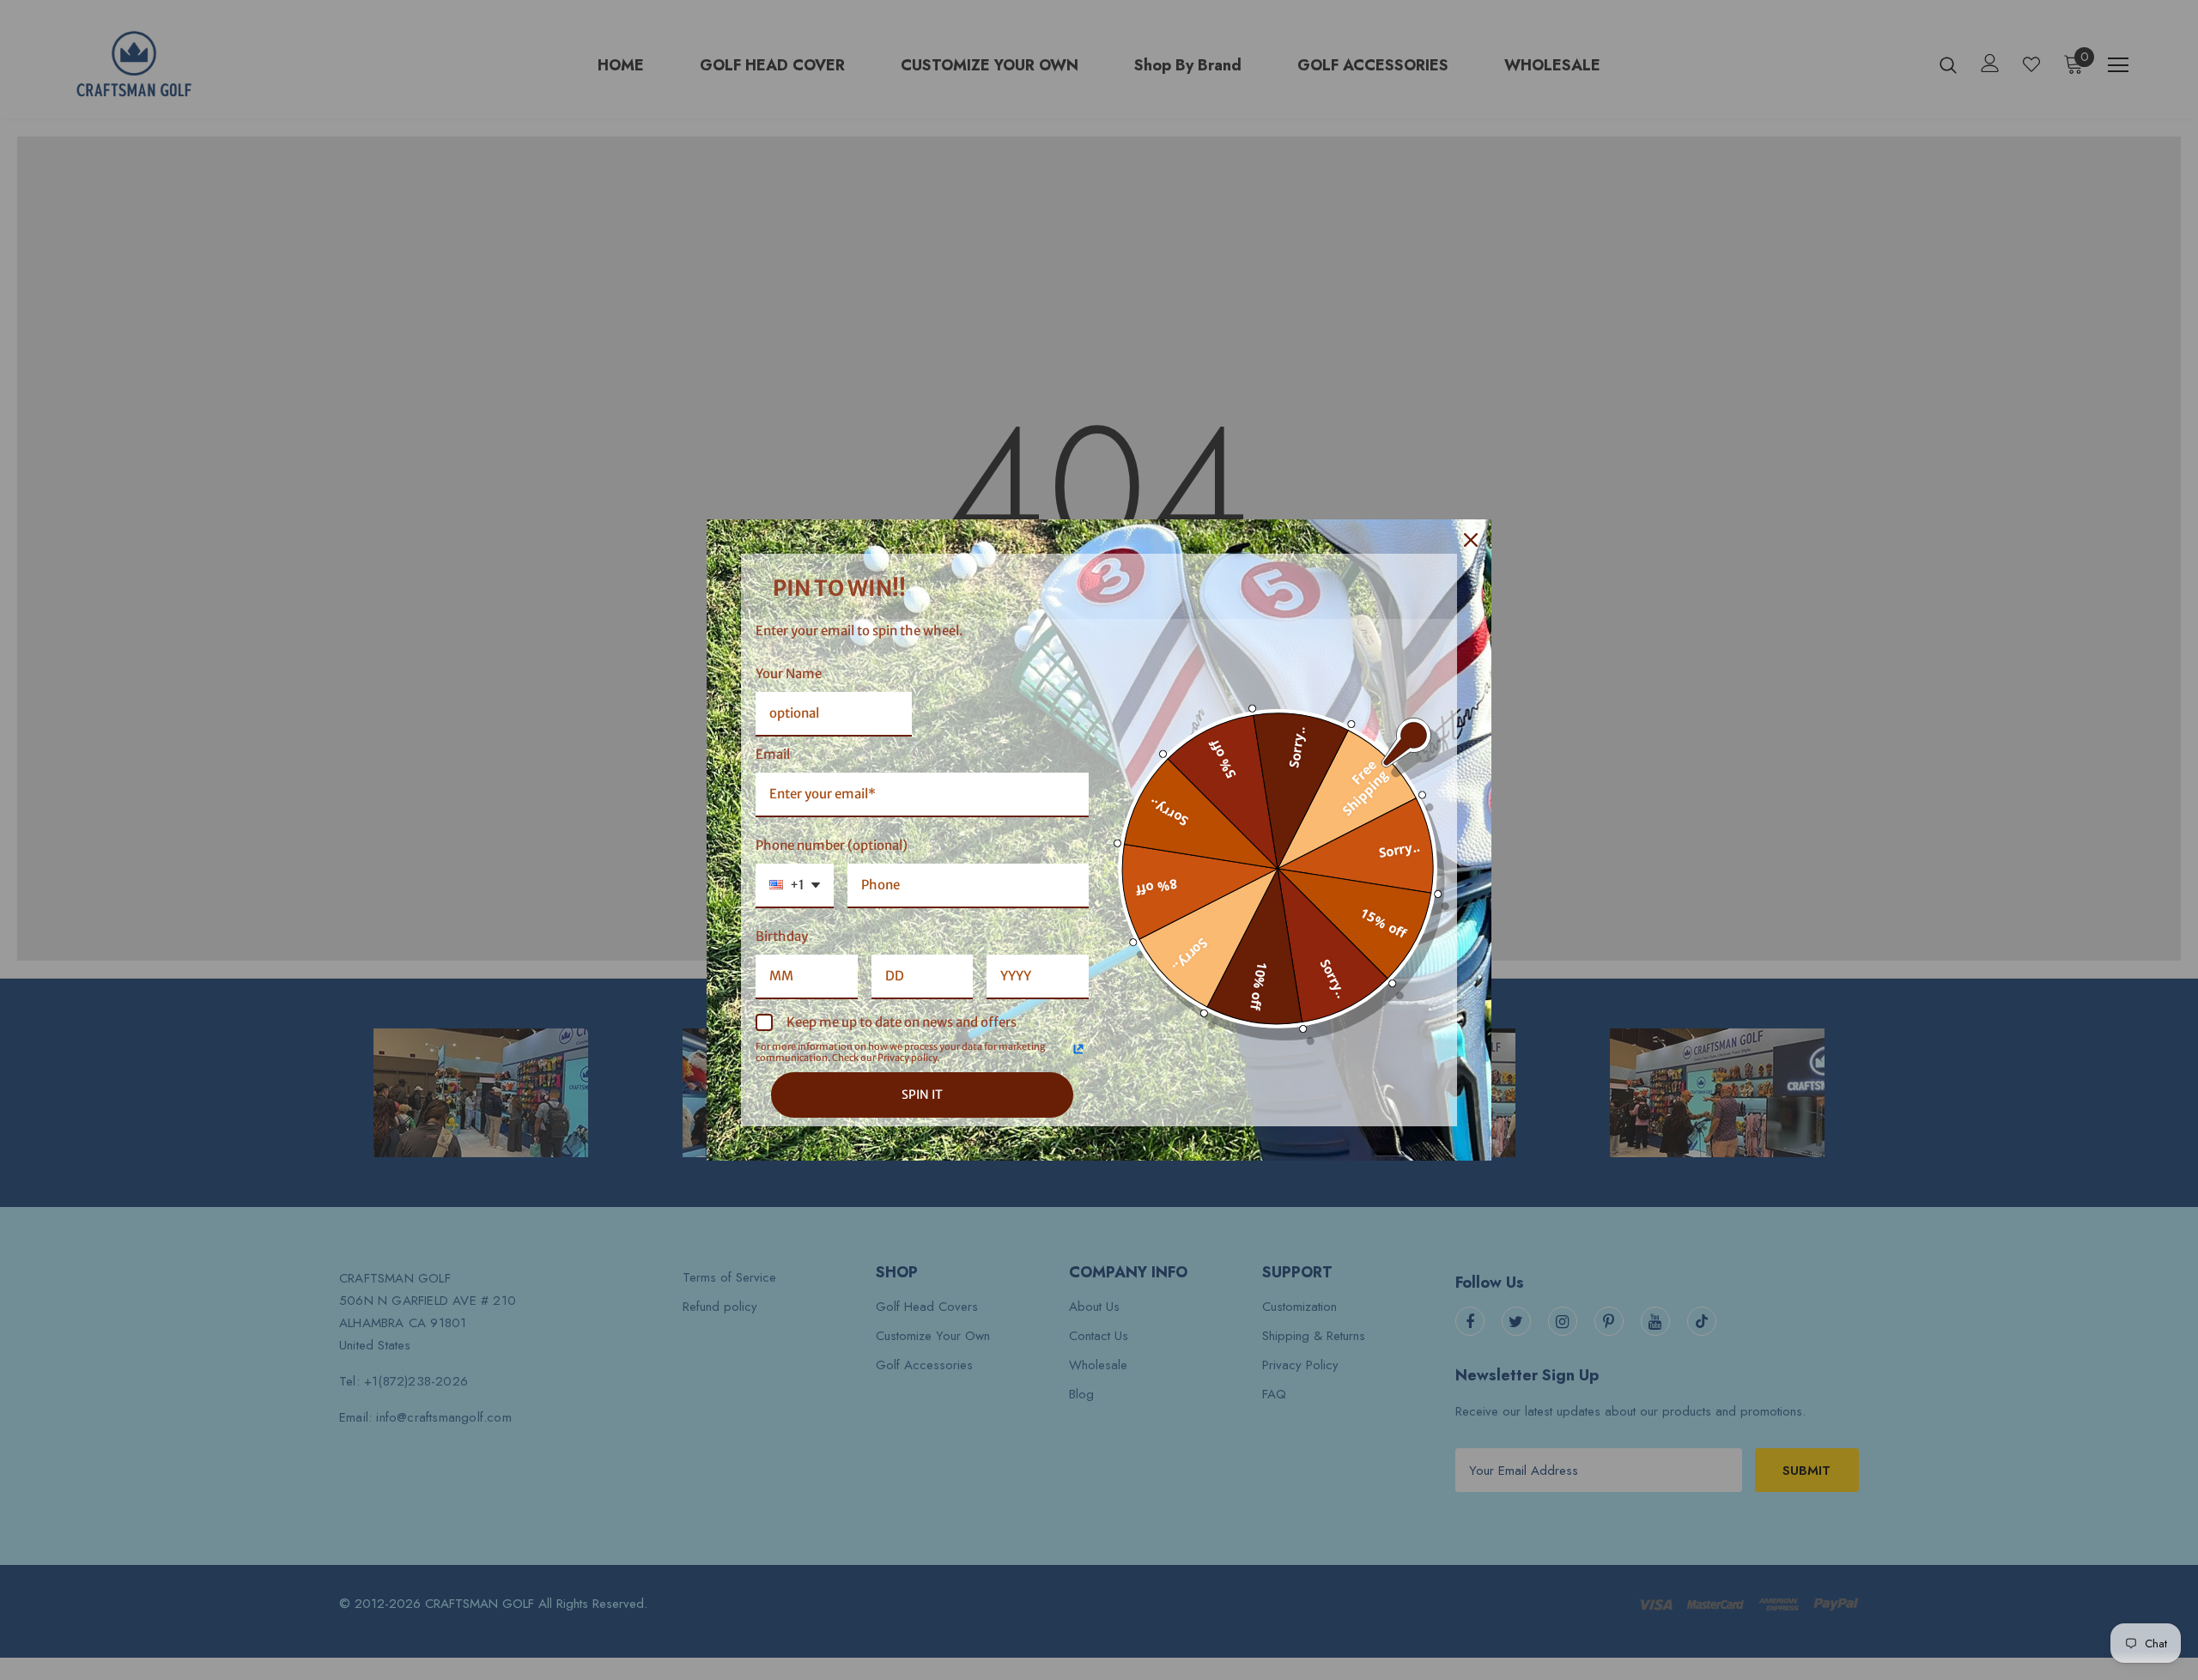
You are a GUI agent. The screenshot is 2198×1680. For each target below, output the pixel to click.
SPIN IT (922, 1095)
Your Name (789, 673)
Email (773, 754)
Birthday (782, 936)
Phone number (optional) (832, 845)
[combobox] (795, 886)
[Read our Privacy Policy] (1078, 1049)
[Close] (1471, 540)
